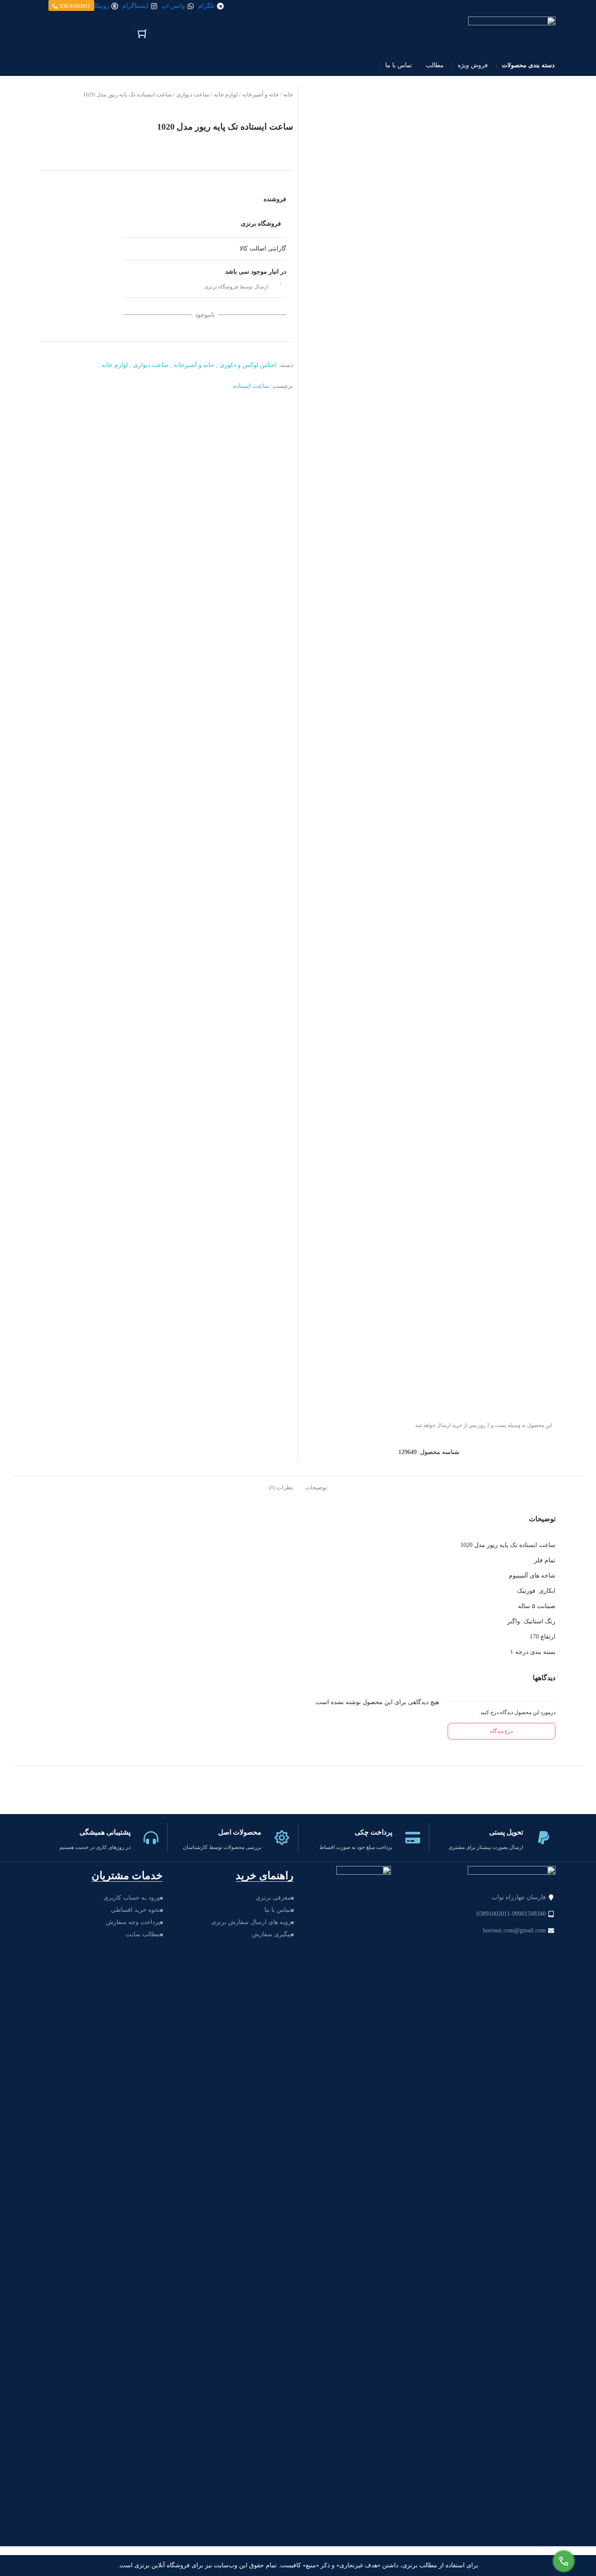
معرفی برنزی (273, 1898)
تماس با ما (278, 1910)
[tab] (316, 1487)
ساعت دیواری (193, 94)
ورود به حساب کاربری (132, 1898)
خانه (288, 94)
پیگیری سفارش (271, 1934)
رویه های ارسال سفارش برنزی (251, 1922)
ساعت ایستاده (251, 386)
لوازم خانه (226, 94)
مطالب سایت (143, 1934)
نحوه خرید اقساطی (135, 1910)
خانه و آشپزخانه (260, 94)
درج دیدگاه (501, 1731)
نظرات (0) (281, 1487)
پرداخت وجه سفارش (133, 1922)
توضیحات (316, 1487)
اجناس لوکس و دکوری (248, 365)
